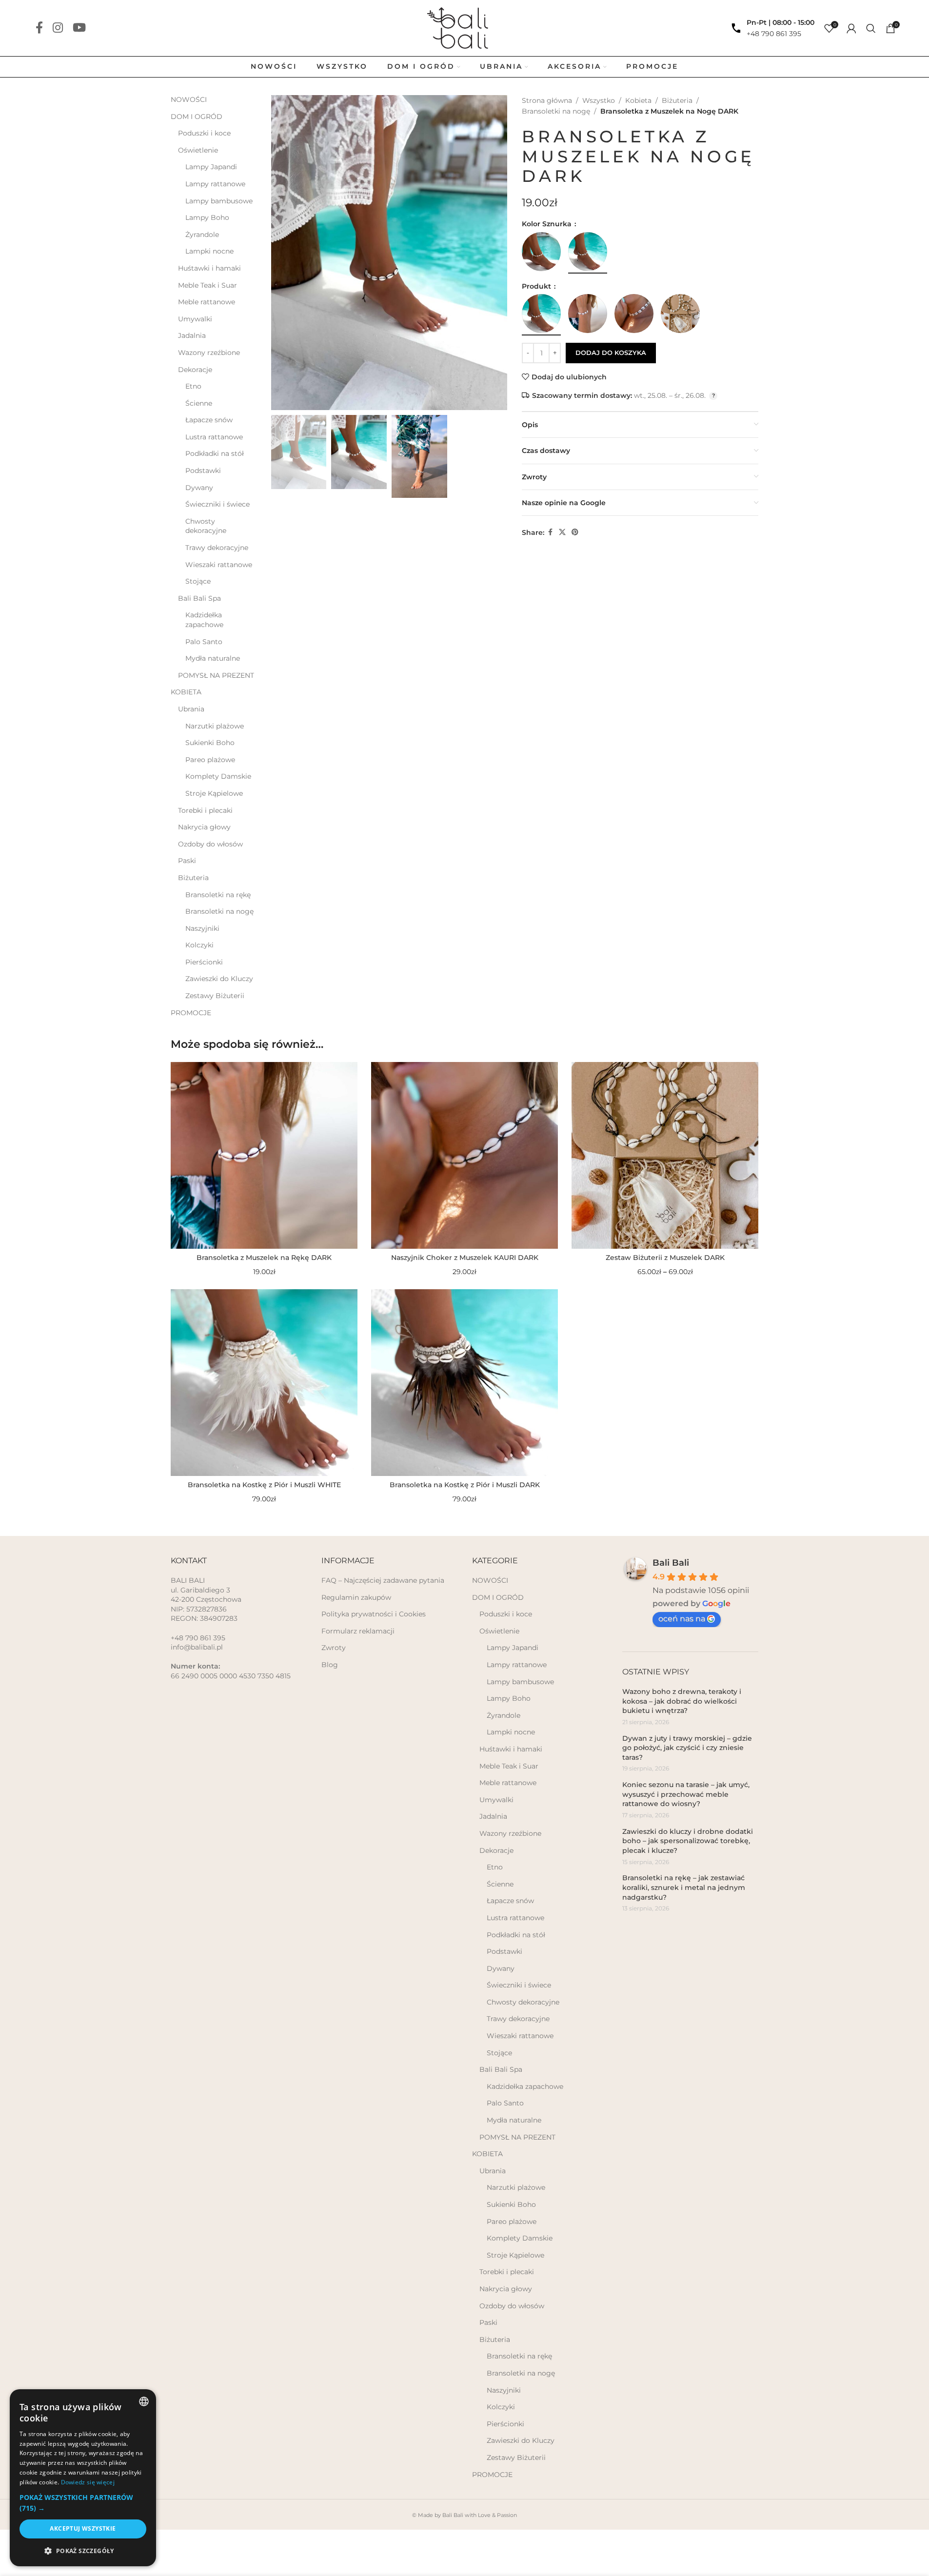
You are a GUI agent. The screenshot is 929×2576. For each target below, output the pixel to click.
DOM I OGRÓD (197, 117)
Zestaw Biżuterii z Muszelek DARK (665, 1258)
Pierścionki (204, 962)
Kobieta (638, 100)
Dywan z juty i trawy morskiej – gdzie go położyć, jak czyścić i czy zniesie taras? (687, 1748)
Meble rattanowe (207, 302)
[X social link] (562, 532)
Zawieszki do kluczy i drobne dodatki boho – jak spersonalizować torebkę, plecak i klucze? (688, 1841)
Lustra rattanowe (214, 437)
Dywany (199, 488)
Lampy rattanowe (215, 184)
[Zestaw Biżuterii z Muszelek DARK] (665, 1155)
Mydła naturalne (213, 658)
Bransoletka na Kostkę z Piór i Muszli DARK (465, 1485)
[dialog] (83, 2478)
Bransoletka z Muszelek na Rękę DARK (264, 1258)
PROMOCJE (191, 1013)
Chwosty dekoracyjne (206, 526)
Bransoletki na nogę (219, 911)
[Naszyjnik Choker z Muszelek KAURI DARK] (464, 1155)
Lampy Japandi (211, 167)
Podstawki (203, 471)
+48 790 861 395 (774, 34)
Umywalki (195, 319)
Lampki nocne (209, 251)
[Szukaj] (871, 28)
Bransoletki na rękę (218, 895)
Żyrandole (202, 235)
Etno (193, 386)
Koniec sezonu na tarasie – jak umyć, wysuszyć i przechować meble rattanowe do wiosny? (686, 1794)
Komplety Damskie (218, 776)
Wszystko (599, 100)
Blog (330, 1665)
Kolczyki (199, 945)
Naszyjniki (202, 928)
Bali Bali (671, 1563)
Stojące (198, 581)
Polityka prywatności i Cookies (374, 1614)
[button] (83, 2503)
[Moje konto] (851, 28)
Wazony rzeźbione (209, 353)
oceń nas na (682, 1619)
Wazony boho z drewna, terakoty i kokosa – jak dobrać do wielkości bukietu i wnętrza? (682, 1701)
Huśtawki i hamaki (209, 268)
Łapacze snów (209, 420)
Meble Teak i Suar (208, 285)
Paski (187, 861)
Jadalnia (192, 335)
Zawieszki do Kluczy (219, 979)
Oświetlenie (198, 150)
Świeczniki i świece (217, 504)
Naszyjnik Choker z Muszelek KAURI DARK (465, 1258)
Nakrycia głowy (204, 827)
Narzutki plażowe (215, 726)
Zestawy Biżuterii (215, 996)
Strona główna (547, 100)
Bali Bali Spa (199, 598)
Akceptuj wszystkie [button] (83, 2528)
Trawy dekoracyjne (217, 548)
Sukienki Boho (210, 743)
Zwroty (334, 1648)
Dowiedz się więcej (88, 2482)
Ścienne (199, 403)
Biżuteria (193, 878)
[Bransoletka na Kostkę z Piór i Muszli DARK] (464, 1383)
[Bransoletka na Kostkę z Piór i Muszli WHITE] (264, 1383)
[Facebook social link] (39, 28)
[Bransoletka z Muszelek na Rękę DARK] (264, 1155)
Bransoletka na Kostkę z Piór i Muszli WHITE (264, 1485)
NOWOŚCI (189, 99)
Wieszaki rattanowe (219, 565)
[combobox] (144, 2401)
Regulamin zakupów (356, 1597)
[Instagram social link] (58, 28)
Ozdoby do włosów (210, 844)
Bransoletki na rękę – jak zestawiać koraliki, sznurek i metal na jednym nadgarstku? (684, 1887)
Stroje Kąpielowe (214, 793)
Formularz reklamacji (358, 1631)
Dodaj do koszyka (611, 353)
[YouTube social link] (79, 28)
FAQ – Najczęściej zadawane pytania (383, 1580)
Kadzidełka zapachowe (204, 620)
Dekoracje (195, 370)
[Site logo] (464, 27)
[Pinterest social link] (575, 532)
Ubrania (191, 709)
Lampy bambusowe (219, 201)
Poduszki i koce (204, 133)
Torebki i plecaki (205, 810)
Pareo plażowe (210, 760)
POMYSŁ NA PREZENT (216, 675)
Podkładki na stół (215, 453)
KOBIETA (186, 692)
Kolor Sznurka (548, 224)
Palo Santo (204, 642)
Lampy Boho (207, 217)
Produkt (537, 286)
